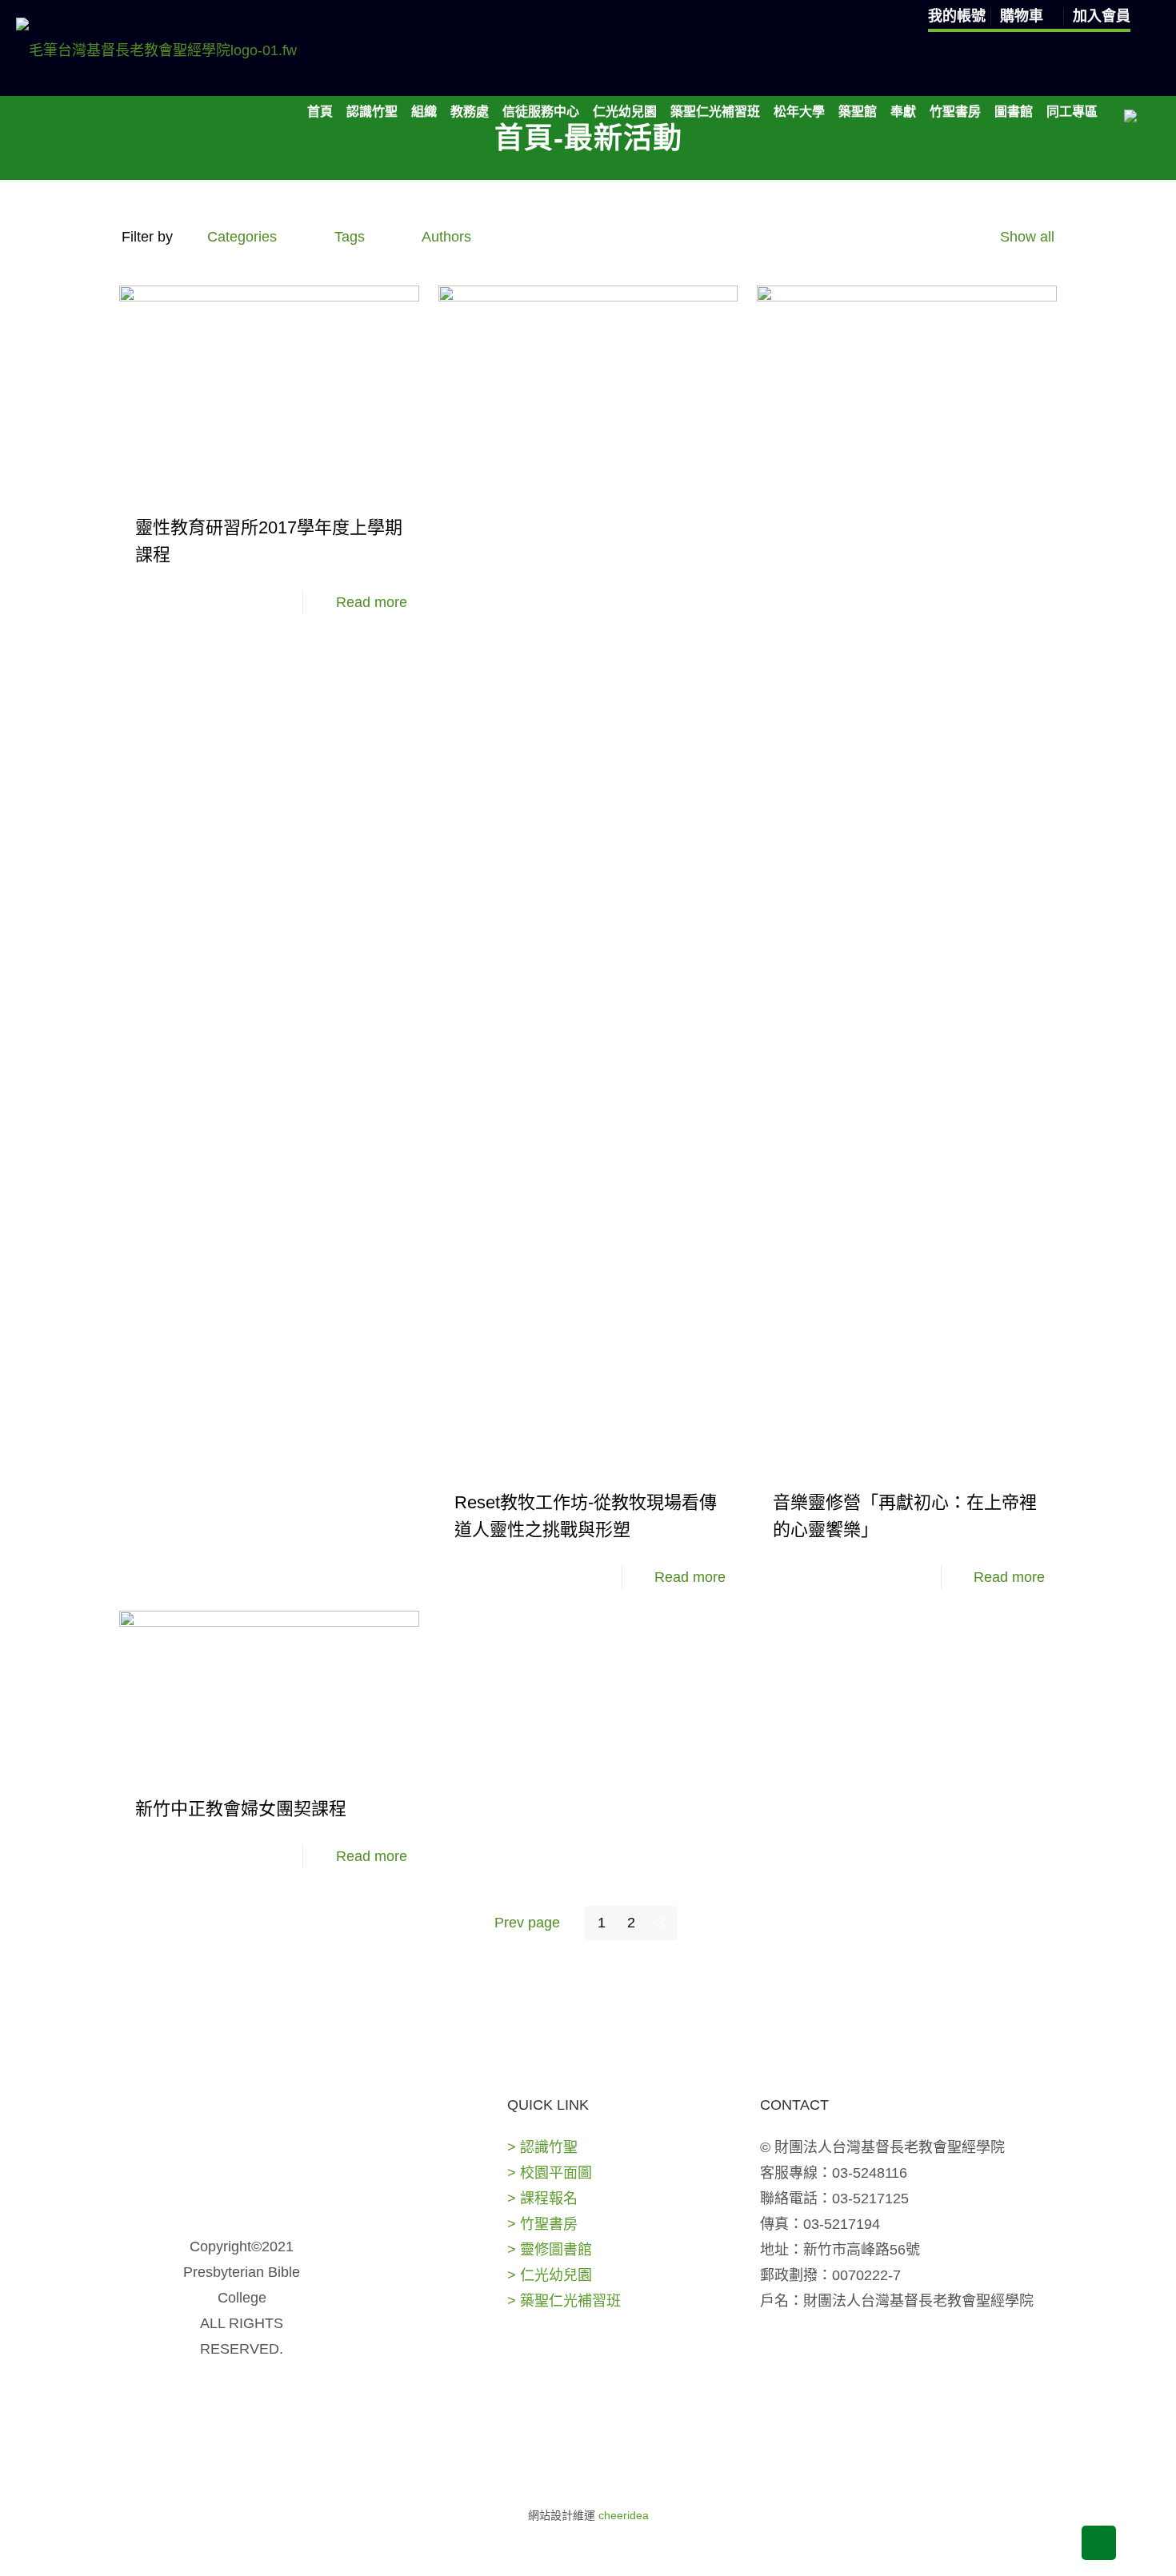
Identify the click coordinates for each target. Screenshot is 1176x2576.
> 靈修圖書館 (550, 2250)
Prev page (527, 1923)
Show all (1027, 237)
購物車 (1024, 16)
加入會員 (1102, 16)
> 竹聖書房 (542, 2224)
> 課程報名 (542, 2199)
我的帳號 (957, 16)
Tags (350, 237)
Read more (372, 602)
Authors (446, 237)
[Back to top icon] (1099, 2543)
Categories (242, 237)
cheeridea (624, 2515)
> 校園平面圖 (550, 2173)
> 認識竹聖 (542, 2147)
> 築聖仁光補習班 (564, 2301)
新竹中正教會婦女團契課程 (241, 1809)
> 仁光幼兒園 (550, 2275)
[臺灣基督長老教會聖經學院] (156, 50)
